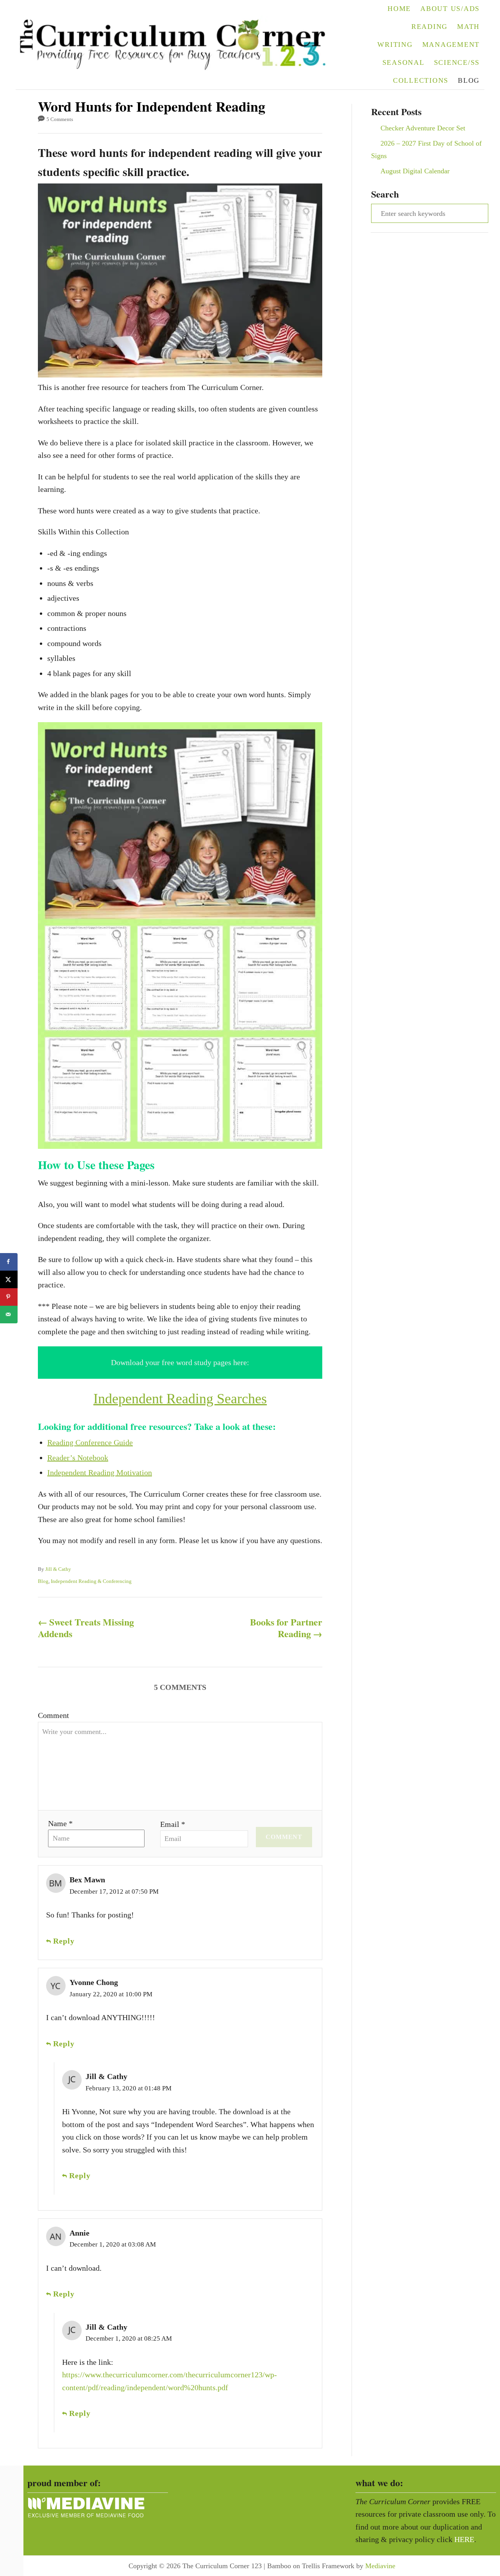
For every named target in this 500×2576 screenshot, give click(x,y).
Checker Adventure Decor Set (423, 128)
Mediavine (380, 2566)
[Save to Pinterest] (9, 1297)
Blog (43, 1581)
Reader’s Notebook (78, 1458)
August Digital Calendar (415, 171)
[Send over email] (9, 1315)
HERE (464, 2539)
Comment (54, 1715)
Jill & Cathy (58, 1569)
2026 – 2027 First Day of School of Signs (426, 150)
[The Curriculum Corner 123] (178, 45)
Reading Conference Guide (90, 1442)
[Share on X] (9, 1279)
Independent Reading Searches (180, 1399)
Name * (60, 1823)
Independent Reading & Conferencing (91, 1581)
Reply (64, 1941)
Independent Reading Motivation (100, 1472)
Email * (173, 1824)
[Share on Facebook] (9, 1262)
